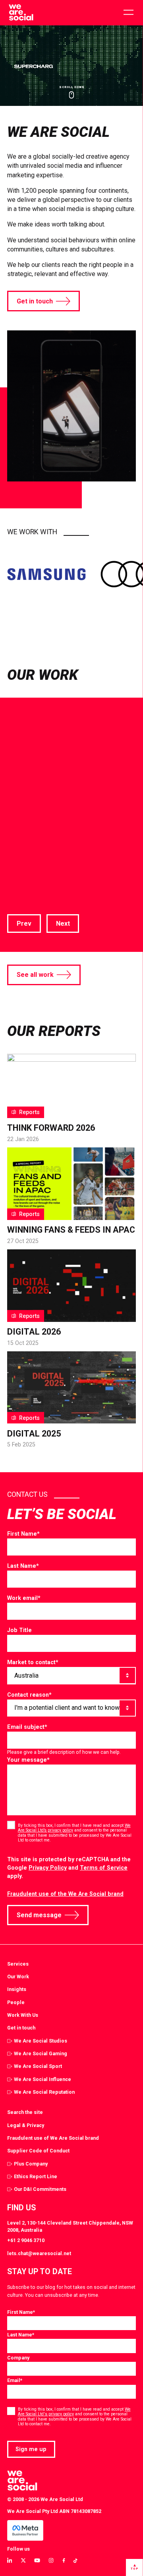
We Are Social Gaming (41, 2053)
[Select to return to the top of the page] (21, 13)
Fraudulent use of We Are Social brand (53, 2138)
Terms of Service (104, 1868)
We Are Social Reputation (44, 2092)
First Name (23, 1534)
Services (18, 1964)
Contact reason (29, 1695)
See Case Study (31, 885)
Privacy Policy (48, 1868)
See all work (35, 975)
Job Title (19, 1630)
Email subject (27, 1727)
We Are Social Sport (38, 2066)
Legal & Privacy (26, 2125)
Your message (28, 1760)
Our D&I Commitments (40, 2189)
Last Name (23, 1566)
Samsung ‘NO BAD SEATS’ (69, 798)
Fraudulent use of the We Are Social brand (65, 1894)
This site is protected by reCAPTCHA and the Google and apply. (69, 1867)
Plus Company (31, 2164)
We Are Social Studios (41, 2041)
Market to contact (33, 1662)
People (16, 2002)
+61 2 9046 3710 (26, 2240)
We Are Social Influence (43, 2079)
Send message (39, 1915)
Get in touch (35, 301)
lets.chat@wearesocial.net (39, 2253)
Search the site (25, 2112)
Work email (24, 1598)
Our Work (18, 1977)
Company (18, 2358)
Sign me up (31, 2449)
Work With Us (23, 2015)
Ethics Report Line (36, 2176)
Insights (17, 1989)
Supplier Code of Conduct (38, 2151)
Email (15, 2380)
